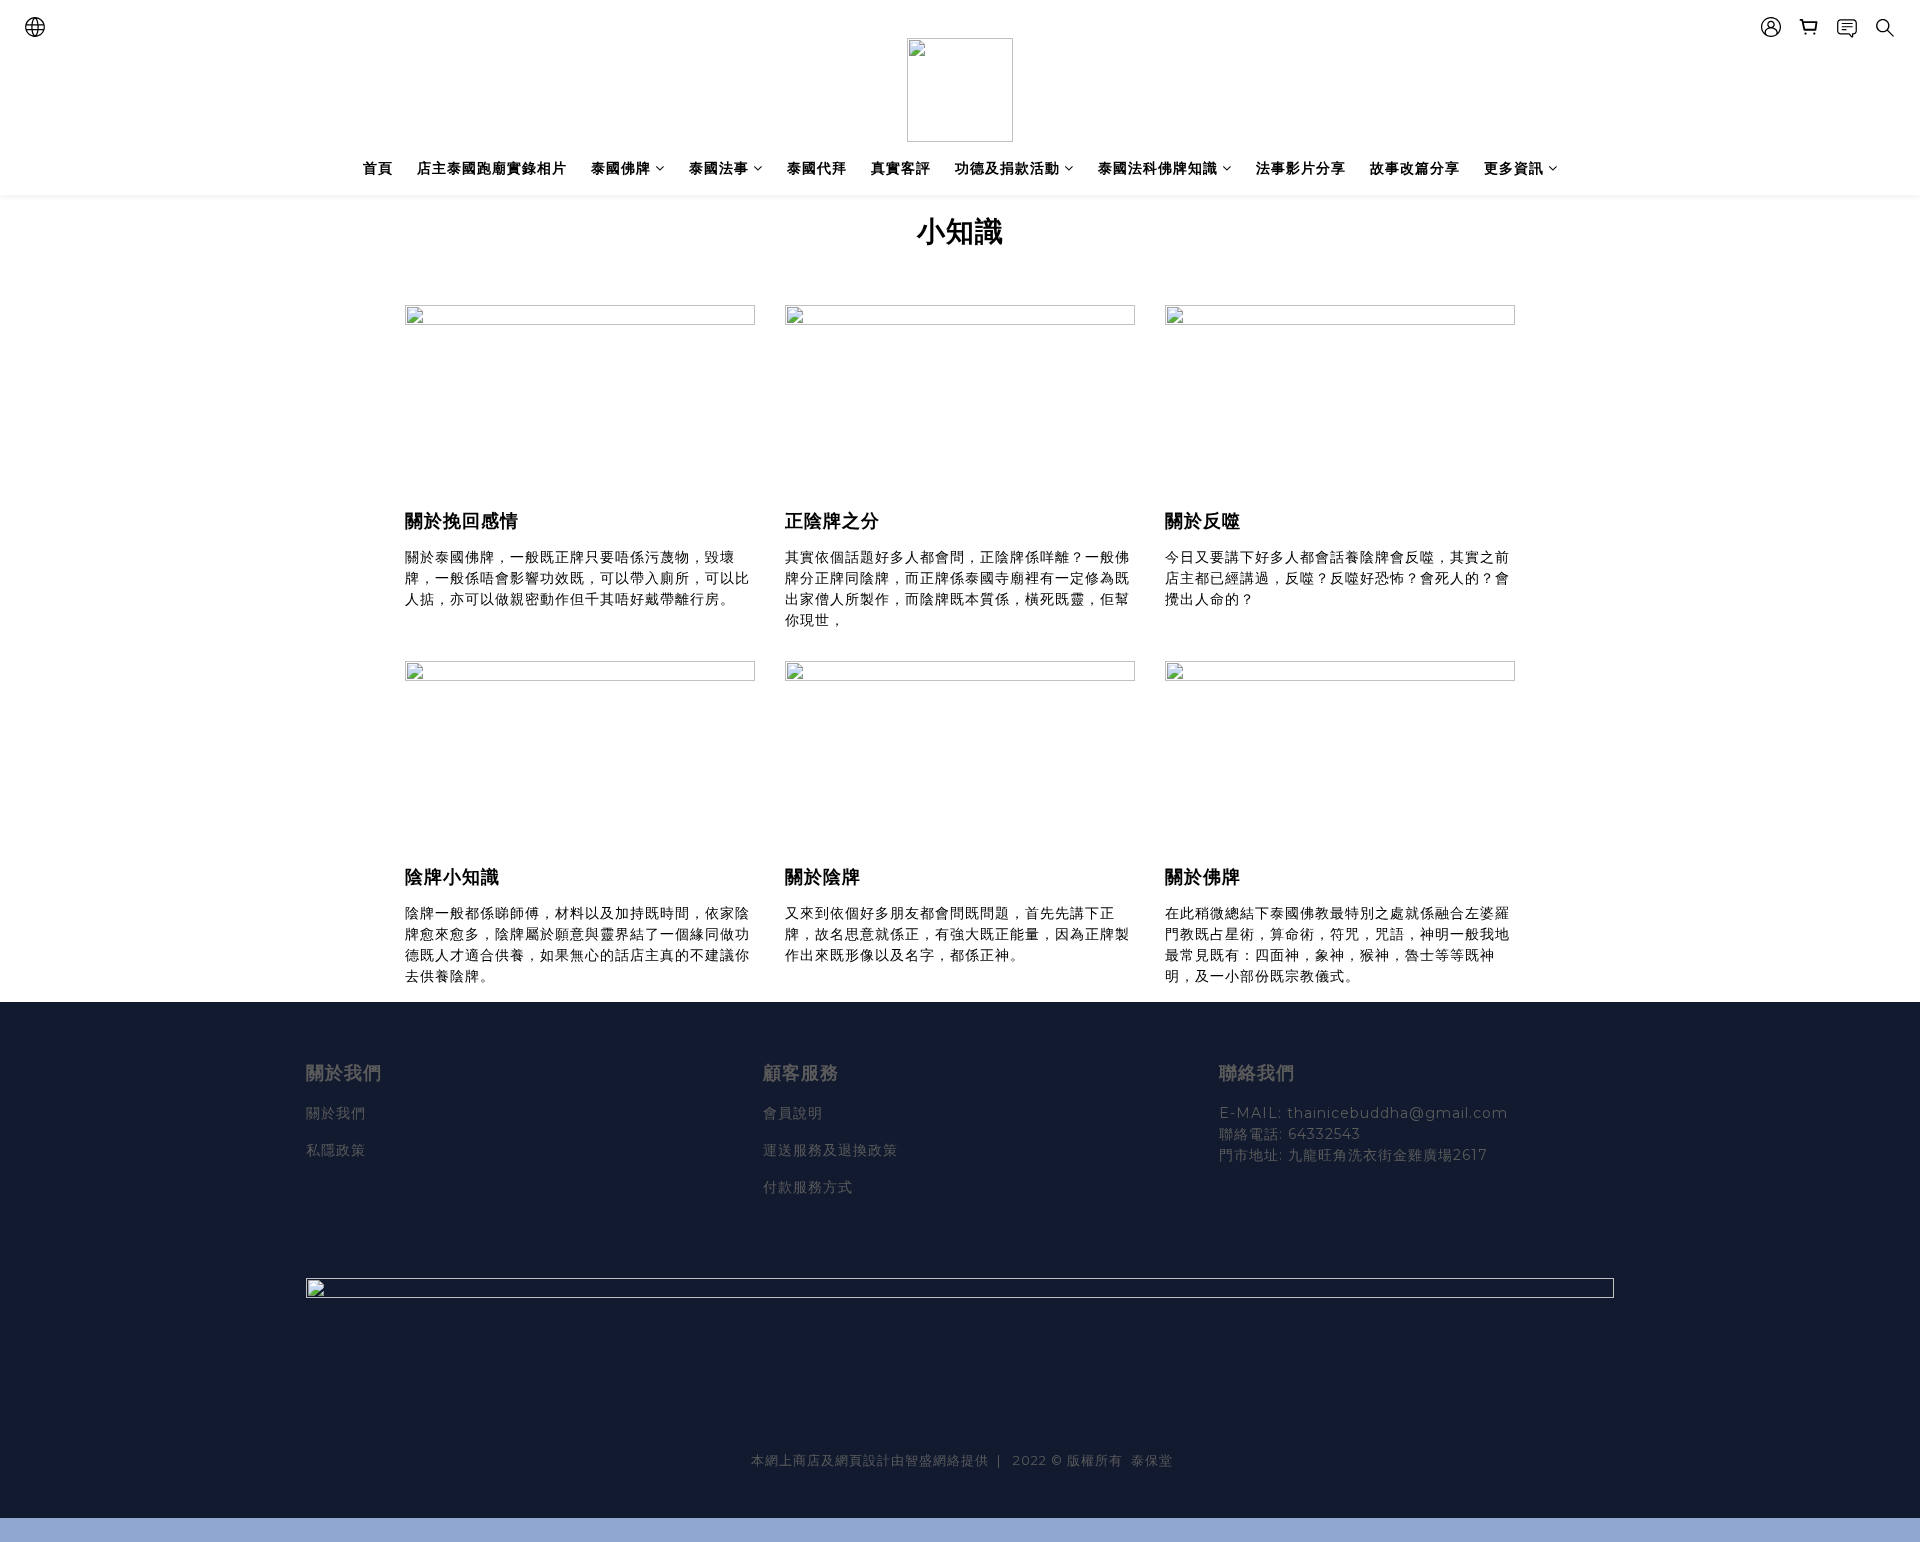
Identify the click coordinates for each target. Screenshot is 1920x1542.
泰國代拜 (817, 168)
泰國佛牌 (621, 168)
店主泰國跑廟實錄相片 (492, 168)
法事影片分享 (1301, 168)
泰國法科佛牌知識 (1158, 168)
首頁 (378, 168)
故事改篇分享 (1415, 168)
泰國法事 (719, 168)
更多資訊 (1514, 168)
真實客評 (901, 168)
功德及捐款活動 (1007, 168)
